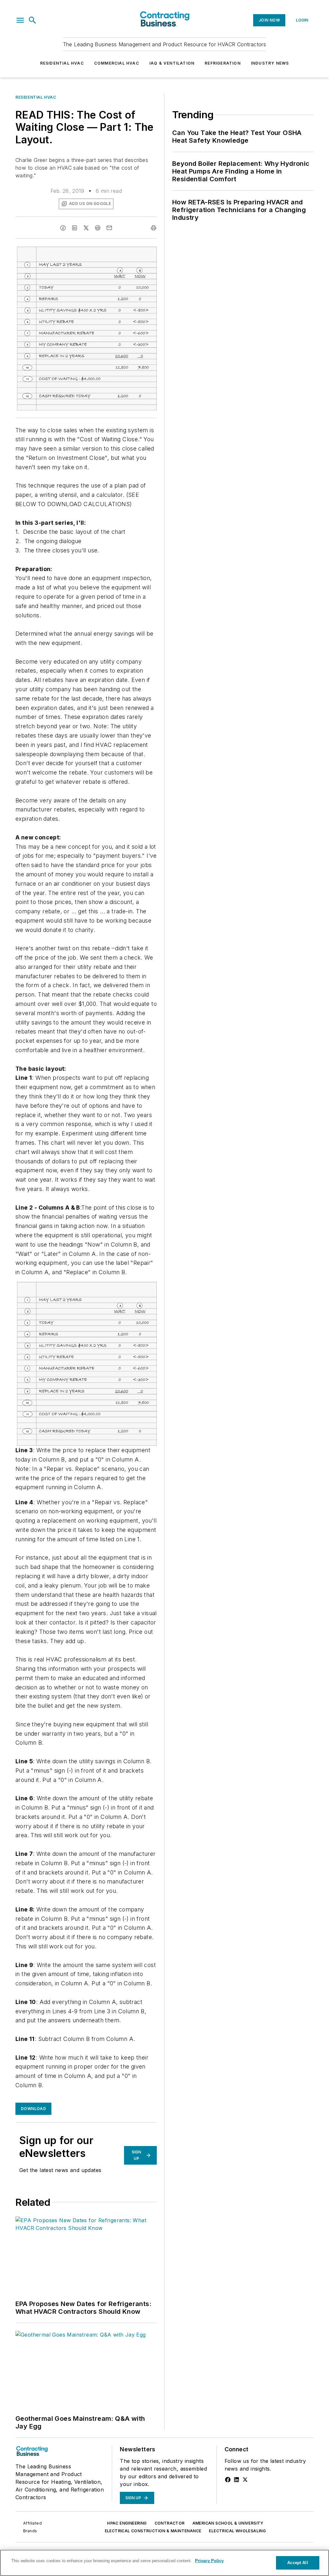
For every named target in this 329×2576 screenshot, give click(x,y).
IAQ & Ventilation (172, 63)
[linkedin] (75, 228)
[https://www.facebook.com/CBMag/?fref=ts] (228, 2480)
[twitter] (86, 228)
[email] (109, 228)
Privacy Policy (209, 2561)
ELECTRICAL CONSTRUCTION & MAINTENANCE (153, 2531)
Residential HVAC (62, 63)
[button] (20, 20)
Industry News (270, 63)
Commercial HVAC (117, 63)
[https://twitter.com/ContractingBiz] (245, 2480)
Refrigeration (223, 63)
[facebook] (63, 228)
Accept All (298, 2563)
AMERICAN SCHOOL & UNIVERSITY (228, 2523)
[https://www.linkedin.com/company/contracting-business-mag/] (236, 2480)
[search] (32, 20)
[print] (154, 228)
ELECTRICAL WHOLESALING (237, 2531)
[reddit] (98, 228)
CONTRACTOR (170, 2523)
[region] (164, 2563)
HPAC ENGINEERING (127, 2523)
